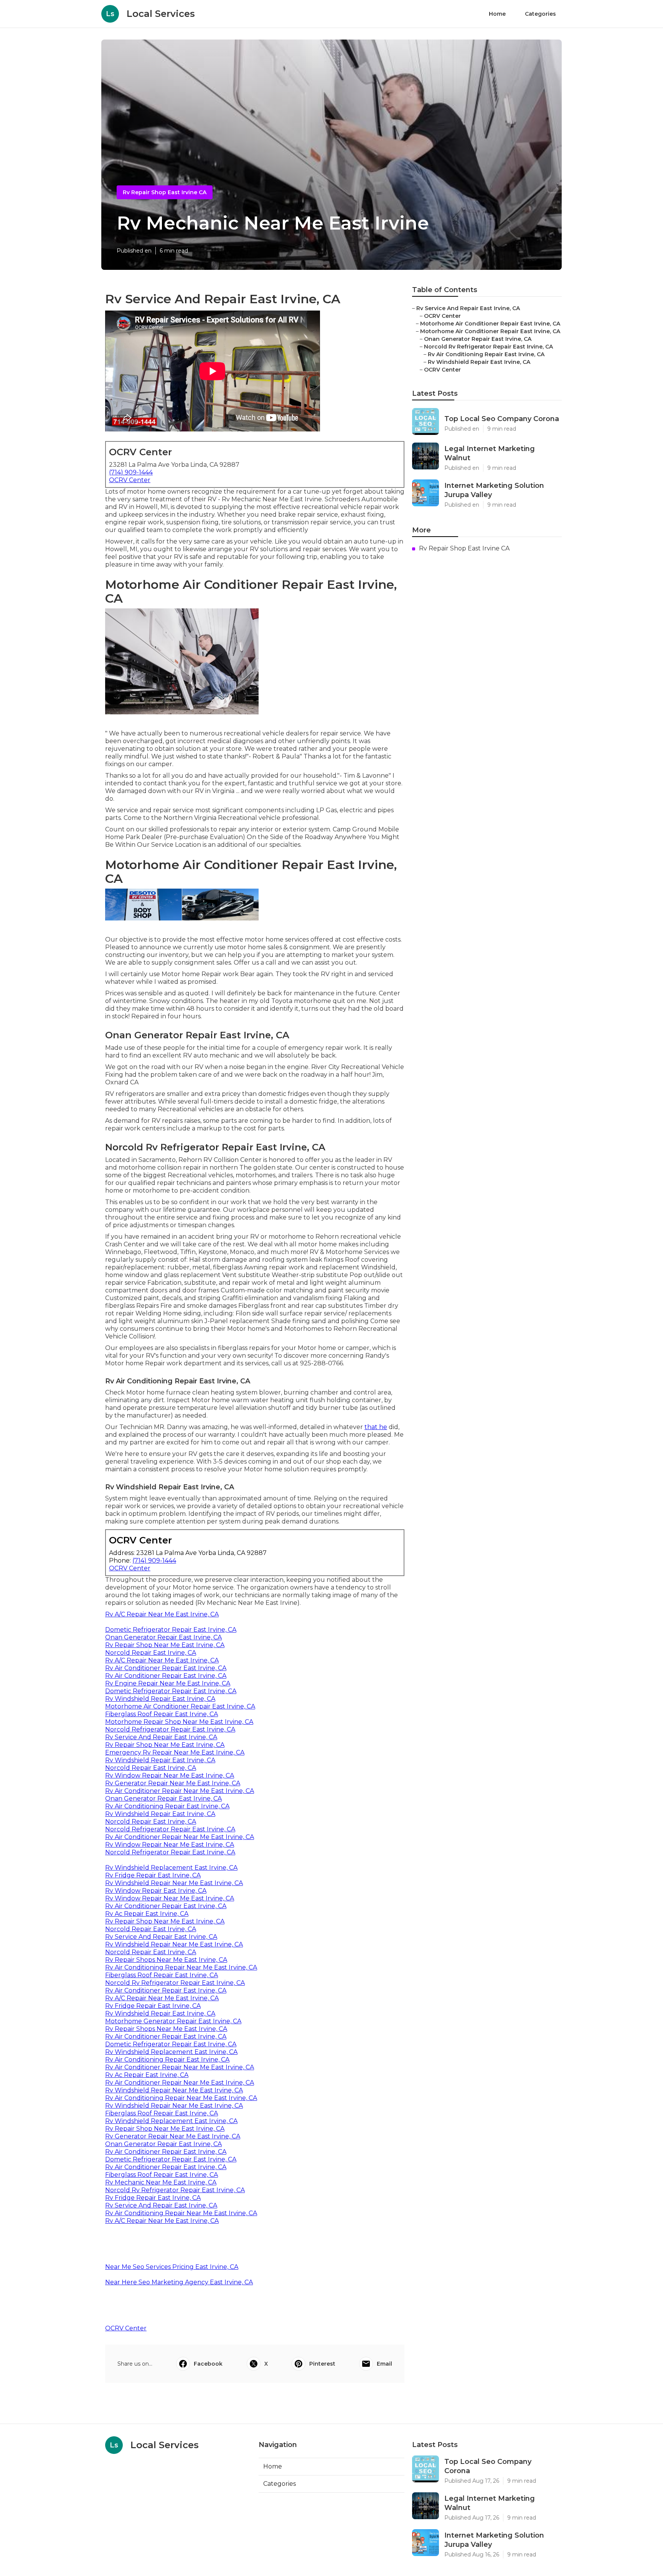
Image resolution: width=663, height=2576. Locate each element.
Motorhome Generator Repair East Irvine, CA (173, 2021)
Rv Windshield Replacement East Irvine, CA (171, 1868)
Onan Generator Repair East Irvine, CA (163, 1637)
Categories (540, 14)
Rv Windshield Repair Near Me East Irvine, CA (174, 1883)
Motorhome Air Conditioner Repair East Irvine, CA (180, 1706)
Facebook (208, 2364)
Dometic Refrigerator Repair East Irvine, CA (171, 1630)
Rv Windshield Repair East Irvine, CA (160, 1699)
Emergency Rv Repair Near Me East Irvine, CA (175, 1752)
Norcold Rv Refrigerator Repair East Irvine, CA (175, 1983)
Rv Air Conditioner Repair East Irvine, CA (166, 1668)
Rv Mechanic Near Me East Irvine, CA (161, 2182)
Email (384, 2364)
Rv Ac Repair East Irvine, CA (147, 1914)
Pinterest (322, 2364)
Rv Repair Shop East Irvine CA (165, 192)
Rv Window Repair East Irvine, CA (156, 1891)
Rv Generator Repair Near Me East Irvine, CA (173, 1783)
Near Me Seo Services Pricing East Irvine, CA (172, 2267)
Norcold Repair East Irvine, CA (151, 1653)
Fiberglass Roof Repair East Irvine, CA (162, 1714)
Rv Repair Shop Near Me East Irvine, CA (165, 1645)
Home (497, 14)
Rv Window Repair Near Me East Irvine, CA (170, 1775)
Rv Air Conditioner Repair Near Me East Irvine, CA (180, 1791)
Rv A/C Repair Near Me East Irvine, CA (162, 1614)
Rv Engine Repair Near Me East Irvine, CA (168, 1683)
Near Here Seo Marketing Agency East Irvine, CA (179, 2282)
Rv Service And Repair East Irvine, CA (161, 1737)
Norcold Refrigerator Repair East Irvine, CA (170, 1729)
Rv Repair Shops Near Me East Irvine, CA (166, 1960)
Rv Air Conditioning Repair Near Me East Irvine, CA (181, 1967)
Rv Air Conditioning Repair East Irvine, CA (167, 1806)
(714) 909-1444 (131, 472)
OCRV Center (130, 480)
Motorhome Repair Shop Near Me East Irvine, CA (179, 1722)
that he (376, 1427)
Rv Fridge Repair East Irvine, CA (153, 1875)
